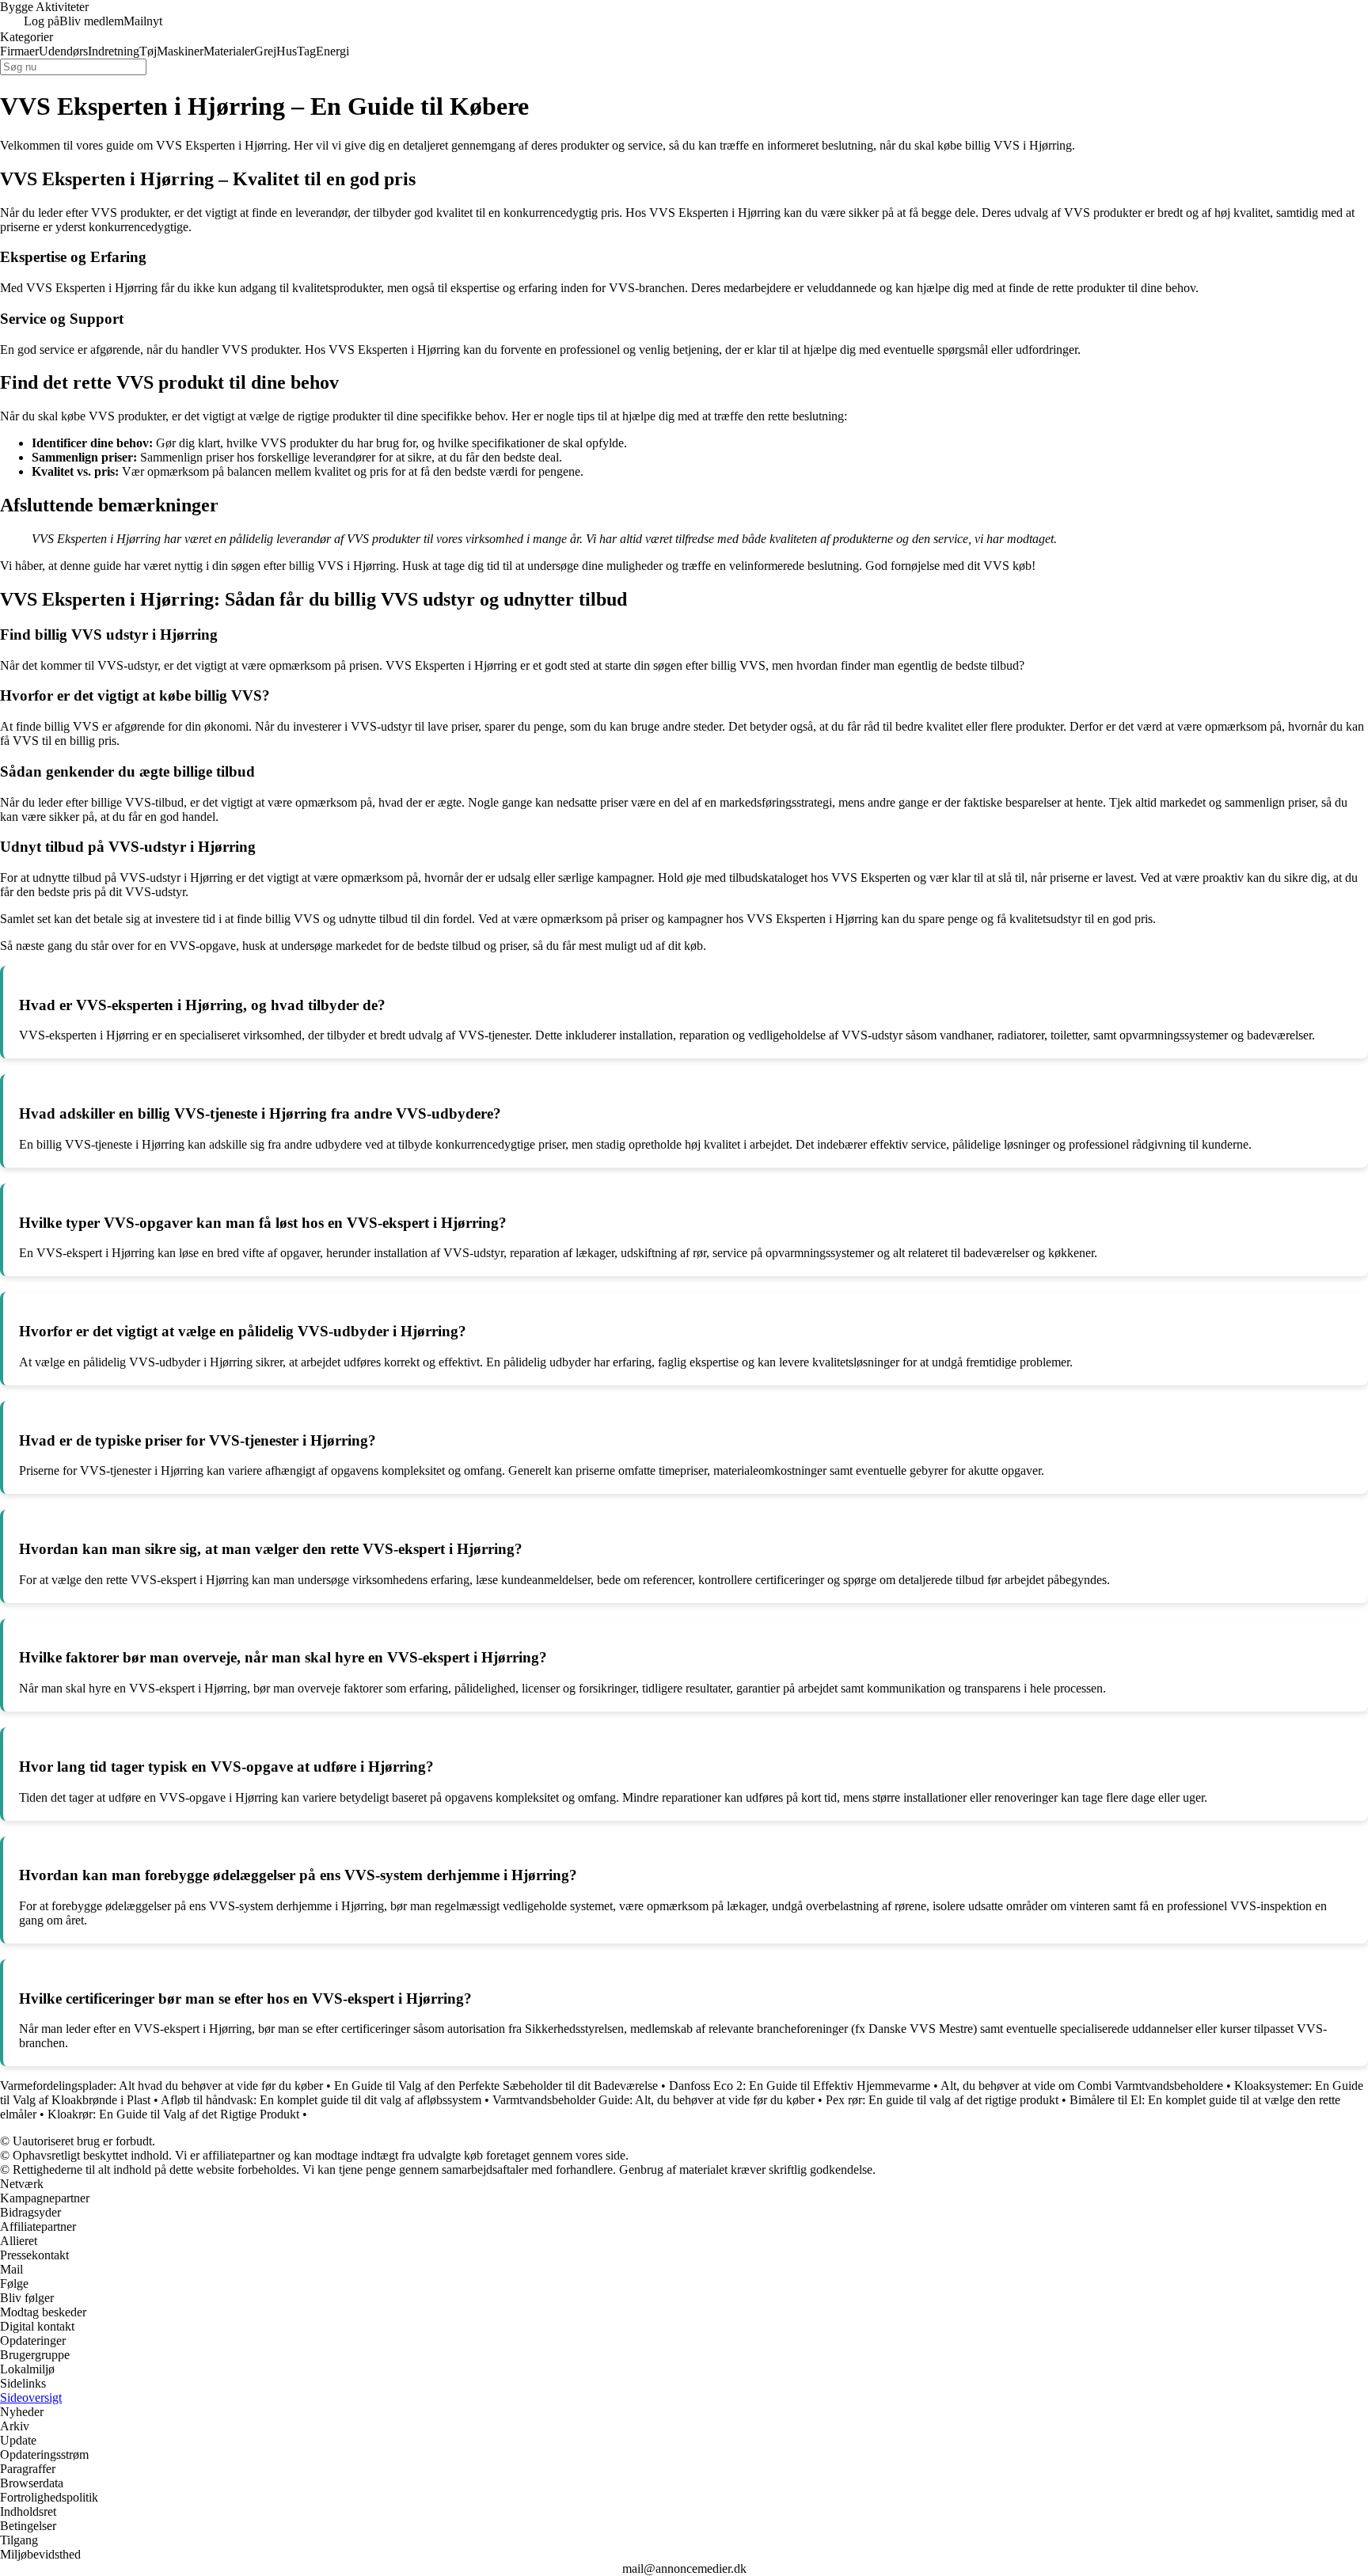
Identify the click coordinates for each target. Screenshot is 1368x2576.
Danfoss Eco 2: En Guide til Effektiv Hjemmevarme (800, 2086)
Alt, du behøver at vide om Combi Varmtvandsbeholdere (1082, 2086)
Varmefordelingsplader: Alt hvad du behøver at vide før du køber (161, 2086)
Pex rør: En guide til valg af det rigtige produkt (942, 2100)
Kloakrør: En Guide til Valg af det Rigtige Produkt (173, 2114)
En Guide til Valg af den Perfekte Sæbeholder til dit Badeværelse (496, 2086)
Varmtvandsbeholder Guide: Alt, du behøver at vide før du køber (654, 2100)
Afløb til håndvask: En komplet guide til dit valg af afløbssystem (321, 2100)
